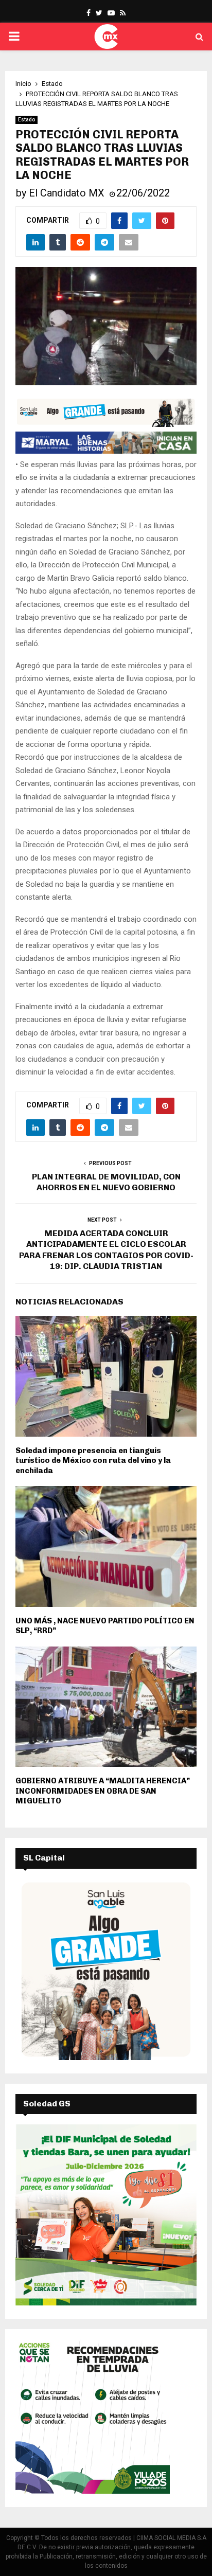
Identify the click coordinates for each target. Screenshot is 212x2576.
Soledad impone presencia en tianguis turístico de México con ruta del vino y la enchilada (93, 1461)
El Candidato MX (67, 193)
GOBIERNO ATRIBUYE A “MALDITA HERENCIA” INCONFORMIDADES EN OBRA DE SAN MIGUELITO (103, 1791)
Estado (26, 120)
